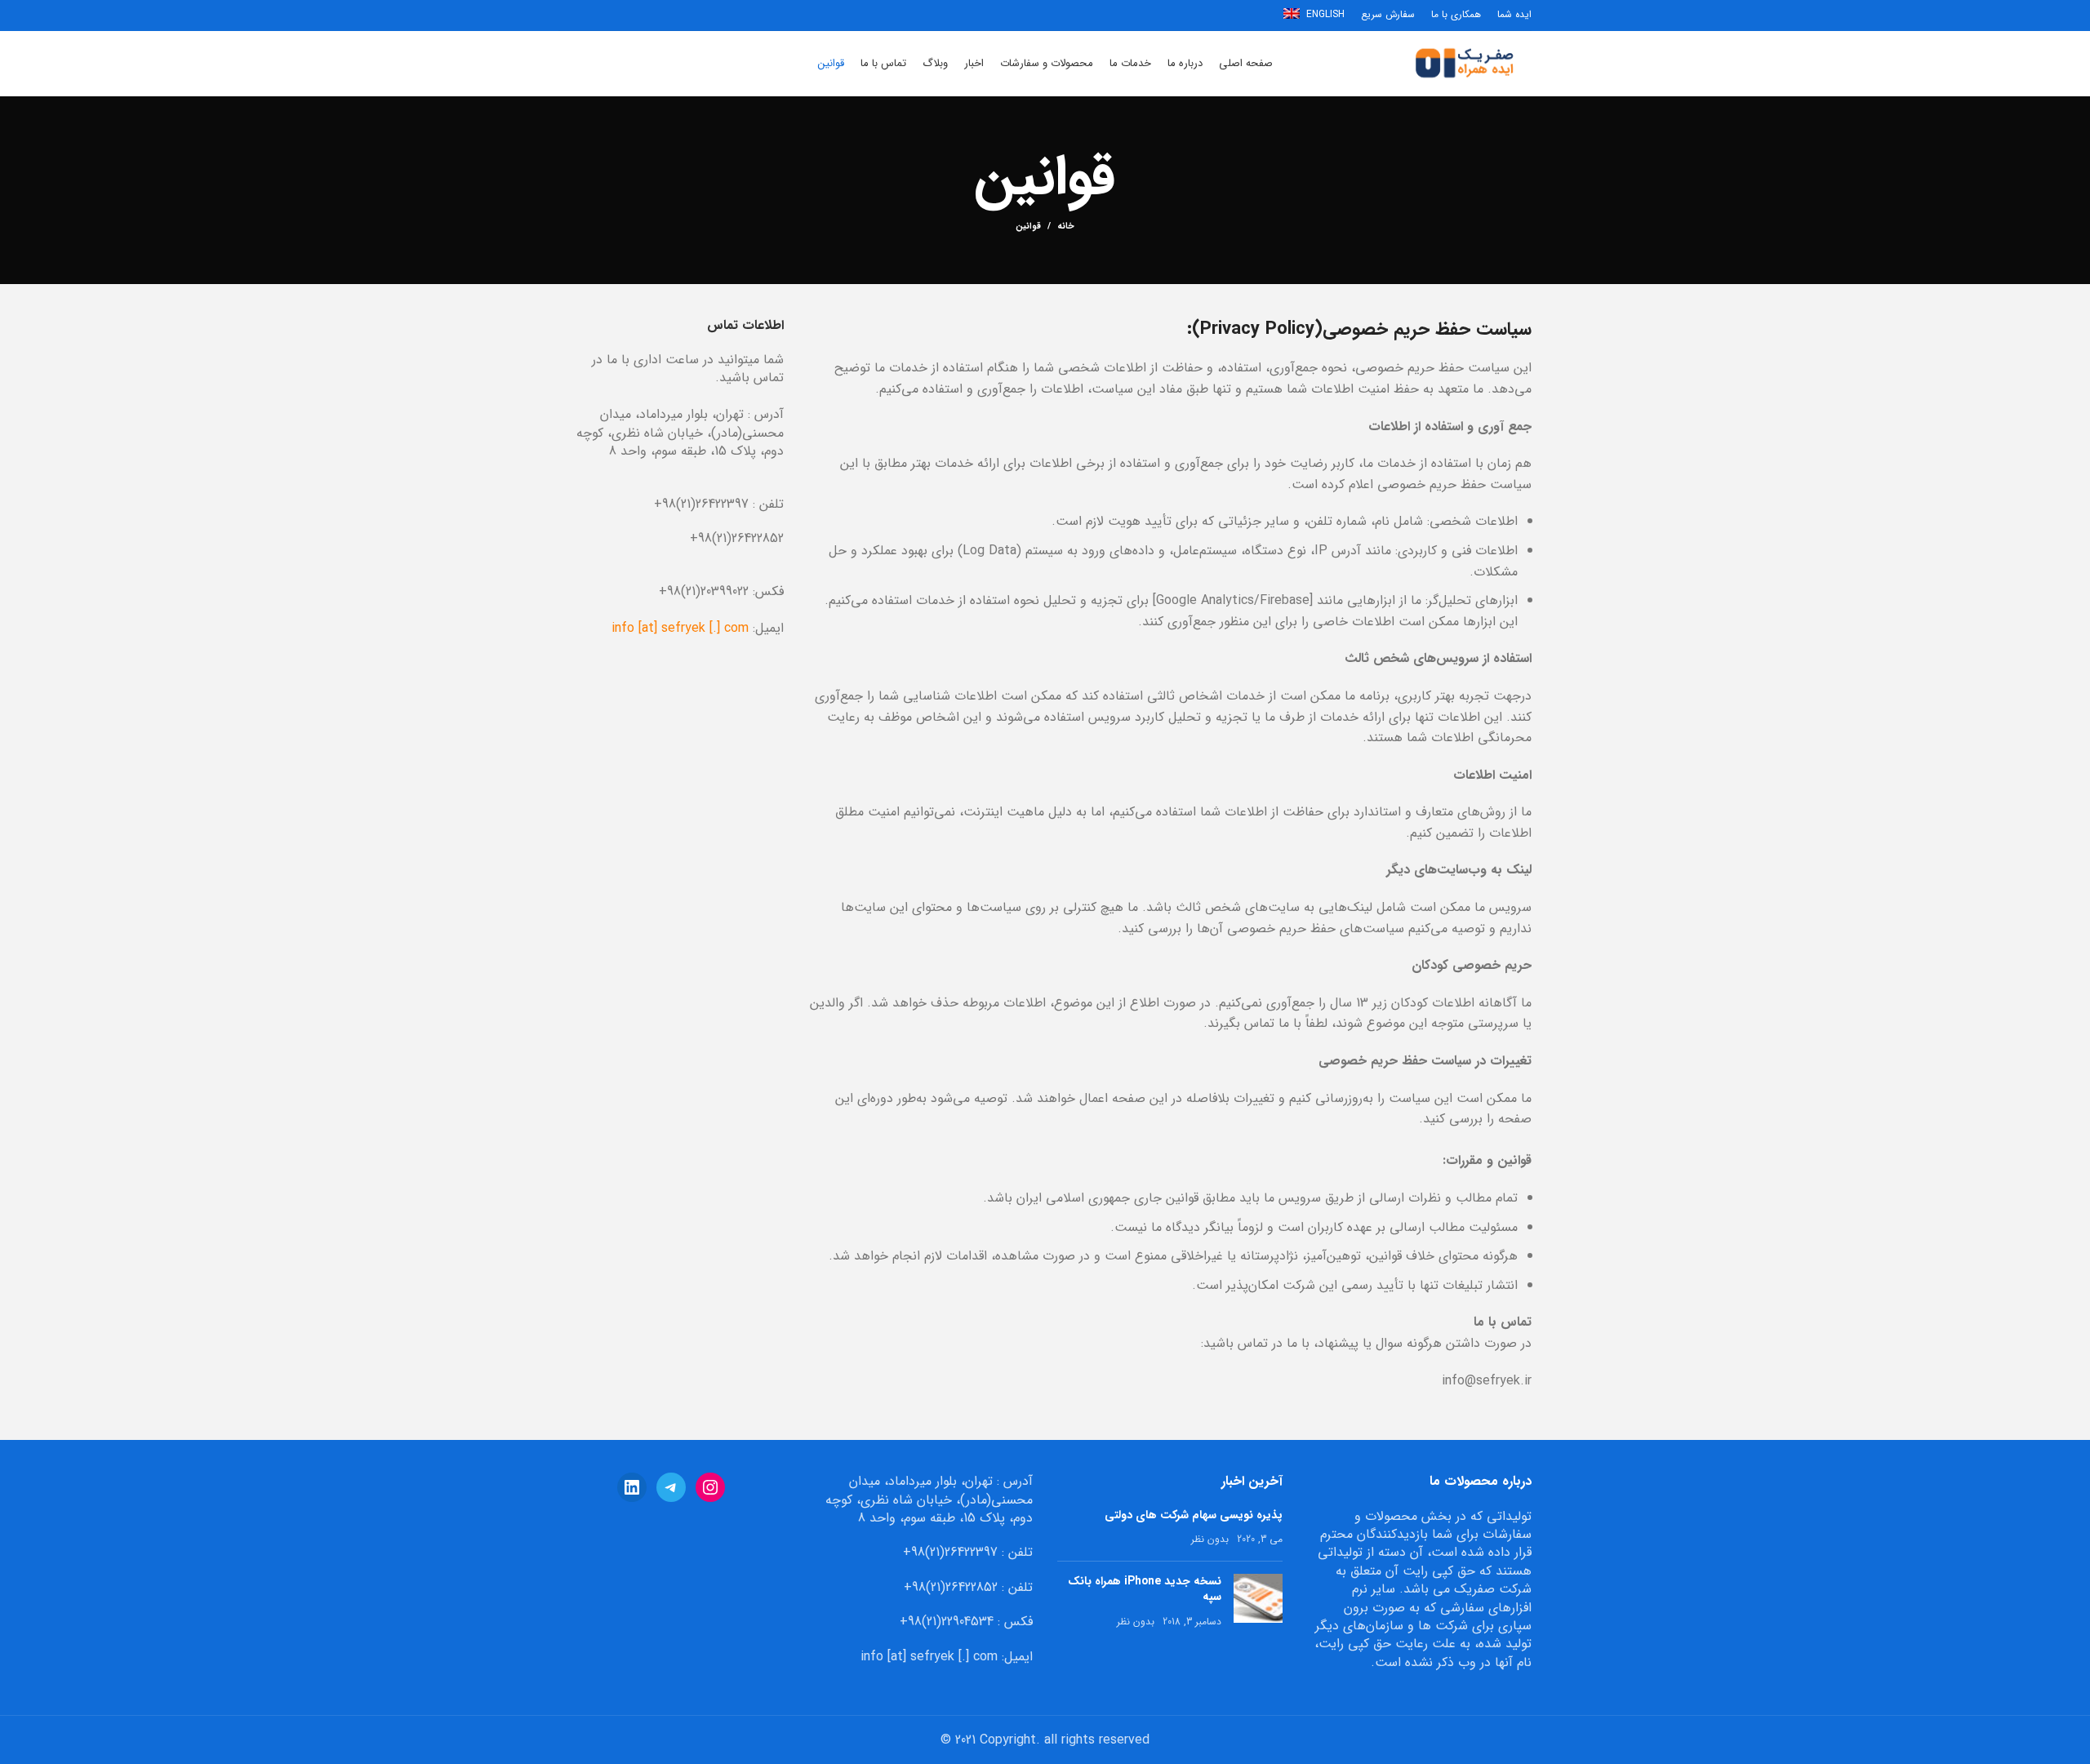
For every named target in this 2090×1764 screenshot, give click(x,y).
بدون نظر (1210, 1539)
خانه (1066, 227)
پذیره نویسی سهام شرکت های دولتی (1194, 1515)
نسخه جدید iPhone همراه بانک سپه (1145, 1589)
